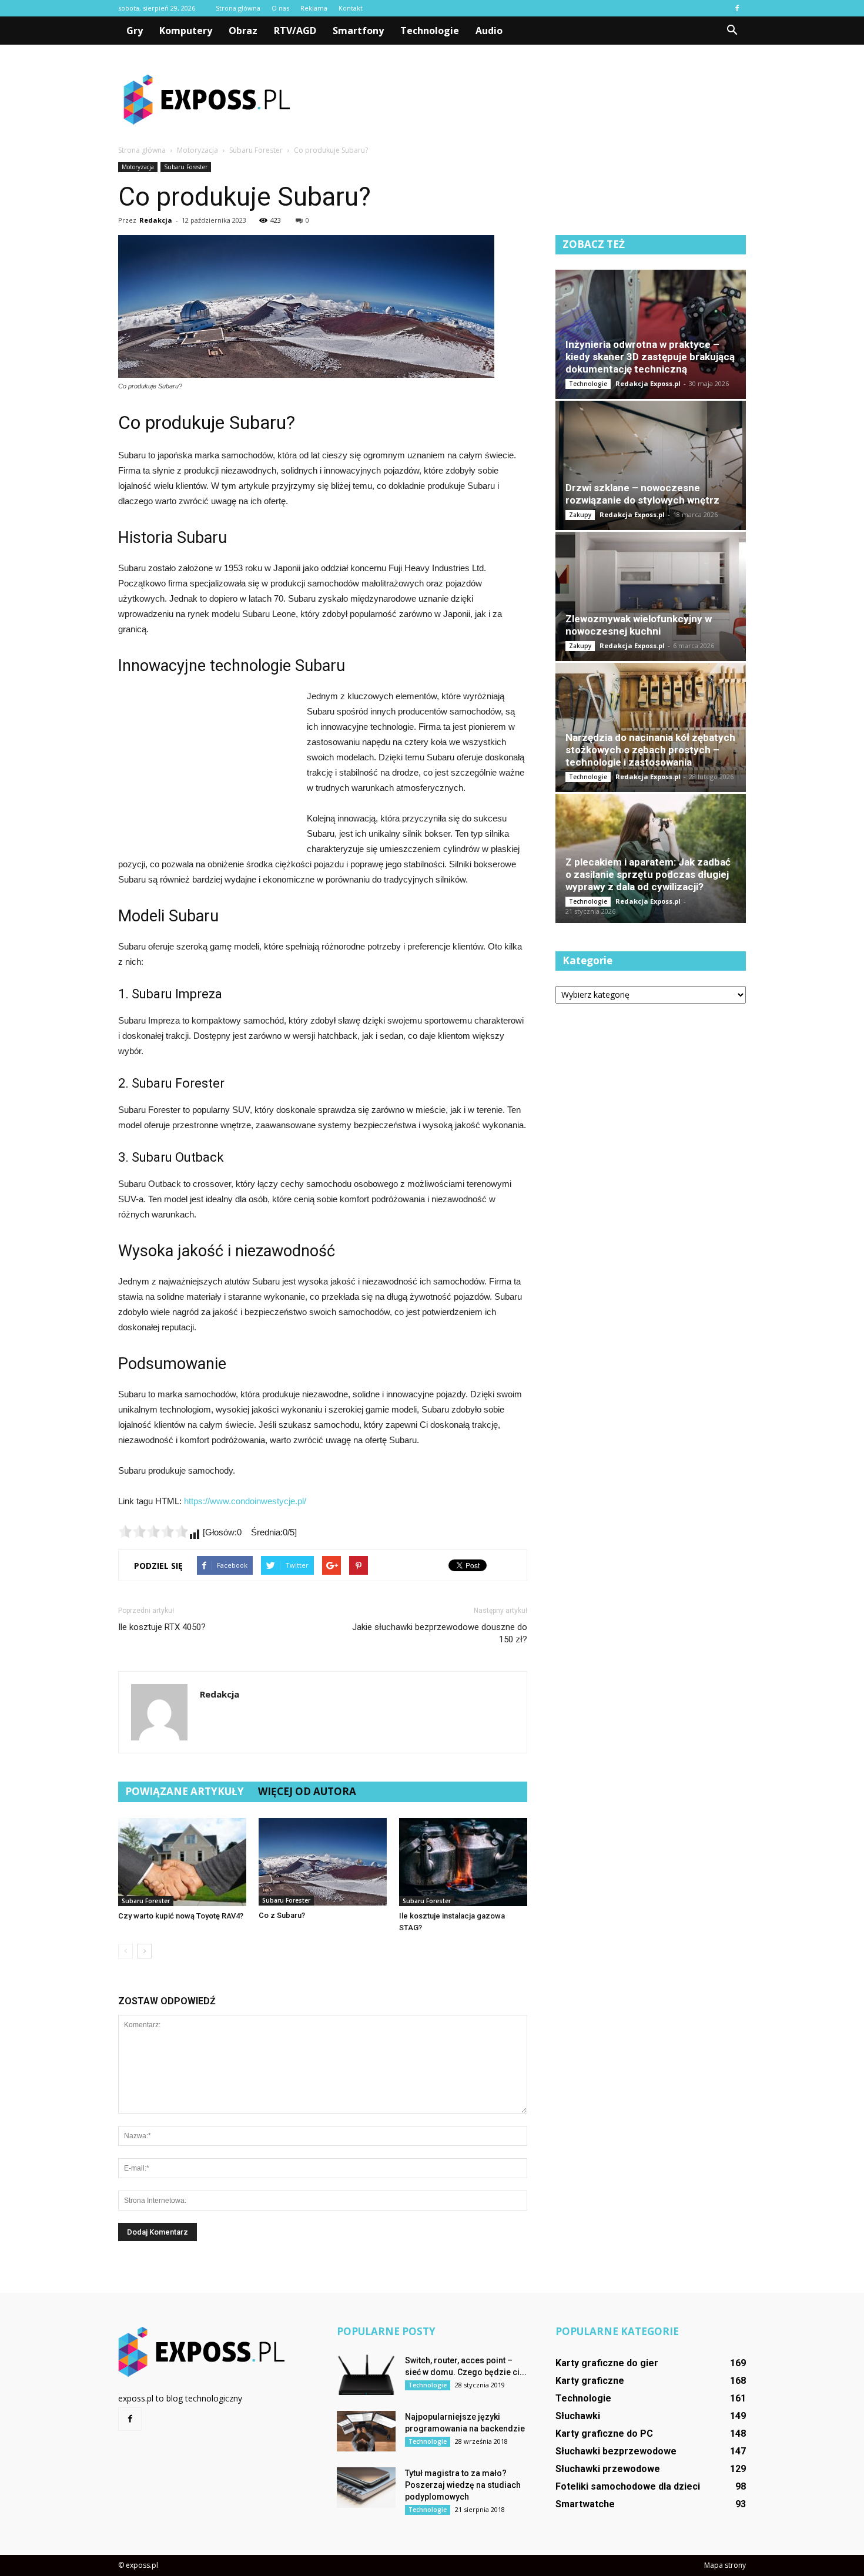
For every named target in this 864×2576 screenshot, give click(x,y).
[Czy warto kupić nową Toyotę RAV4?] (182, 1862)
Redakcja (156, 220)
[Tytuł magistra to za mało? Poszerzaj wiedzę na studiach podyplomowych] (366, 2488)
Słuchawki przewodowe (608, 2469)
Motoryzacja (138, 167)
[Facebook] (737, 8)
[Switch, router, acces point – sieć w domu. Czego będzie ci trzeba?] (366, 2375)
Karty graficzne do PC (604, 2434)
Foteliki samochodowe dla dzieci (628, 2486)
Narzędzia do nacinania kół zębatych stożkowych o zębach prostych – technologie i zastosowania (650, 750)
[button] (732, 31)
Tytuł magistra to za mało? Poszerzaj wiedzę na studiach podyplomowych (463, 2485)
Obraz (243, 31)
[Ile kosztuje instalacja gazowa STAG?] (463, 1862)
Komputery (186, 31)
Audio (489, 31)
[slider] (153, 1531)
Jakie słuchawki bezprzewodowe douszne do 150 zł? (440, 1633)
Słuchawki (578, 2416)
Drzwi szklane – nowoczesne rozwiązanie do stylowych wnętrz (642, 494)
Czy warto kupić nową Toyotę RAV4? (181, 1916)
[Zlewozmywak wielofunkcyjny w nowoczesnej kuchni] (651, 596)
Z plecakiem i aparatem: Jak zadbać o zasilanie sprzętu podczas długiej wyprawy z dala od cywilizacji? (648, 874)
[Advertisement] (532, 99)
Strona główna (238, 8)
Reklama (314, 8)
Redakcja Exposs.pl (648, 383)
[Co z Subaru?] (323, 1862)
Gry (135, 31)
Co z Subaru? (282, 1915)
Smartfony (358, 31)
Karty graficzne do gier (607, 2363)
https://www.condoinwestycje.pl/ (245, 1501)
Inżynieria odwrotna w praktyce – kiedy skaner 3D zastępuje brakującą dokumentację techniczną (650, 357)
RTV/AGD (295, 31)
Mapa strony (725, 2565)
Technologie (430, 31)
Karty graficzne (590, 2381)
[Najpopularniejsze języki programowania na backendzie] (366, 2431)
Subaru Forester (186, 167)
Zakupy (580, 515)
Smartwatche (585, 2504)
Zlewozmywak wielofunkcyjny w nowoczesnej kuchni (639, 625)
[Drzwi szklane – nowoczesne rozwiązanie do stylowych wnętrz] (651, 465)
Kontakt (351, 8)
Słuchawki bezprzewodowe (616, 2451)
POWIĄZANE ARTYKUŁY (185, 1791)
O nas (280, 8)
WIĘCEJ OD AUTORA (307, 1791)
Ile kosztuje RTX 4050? (162, 1627)
